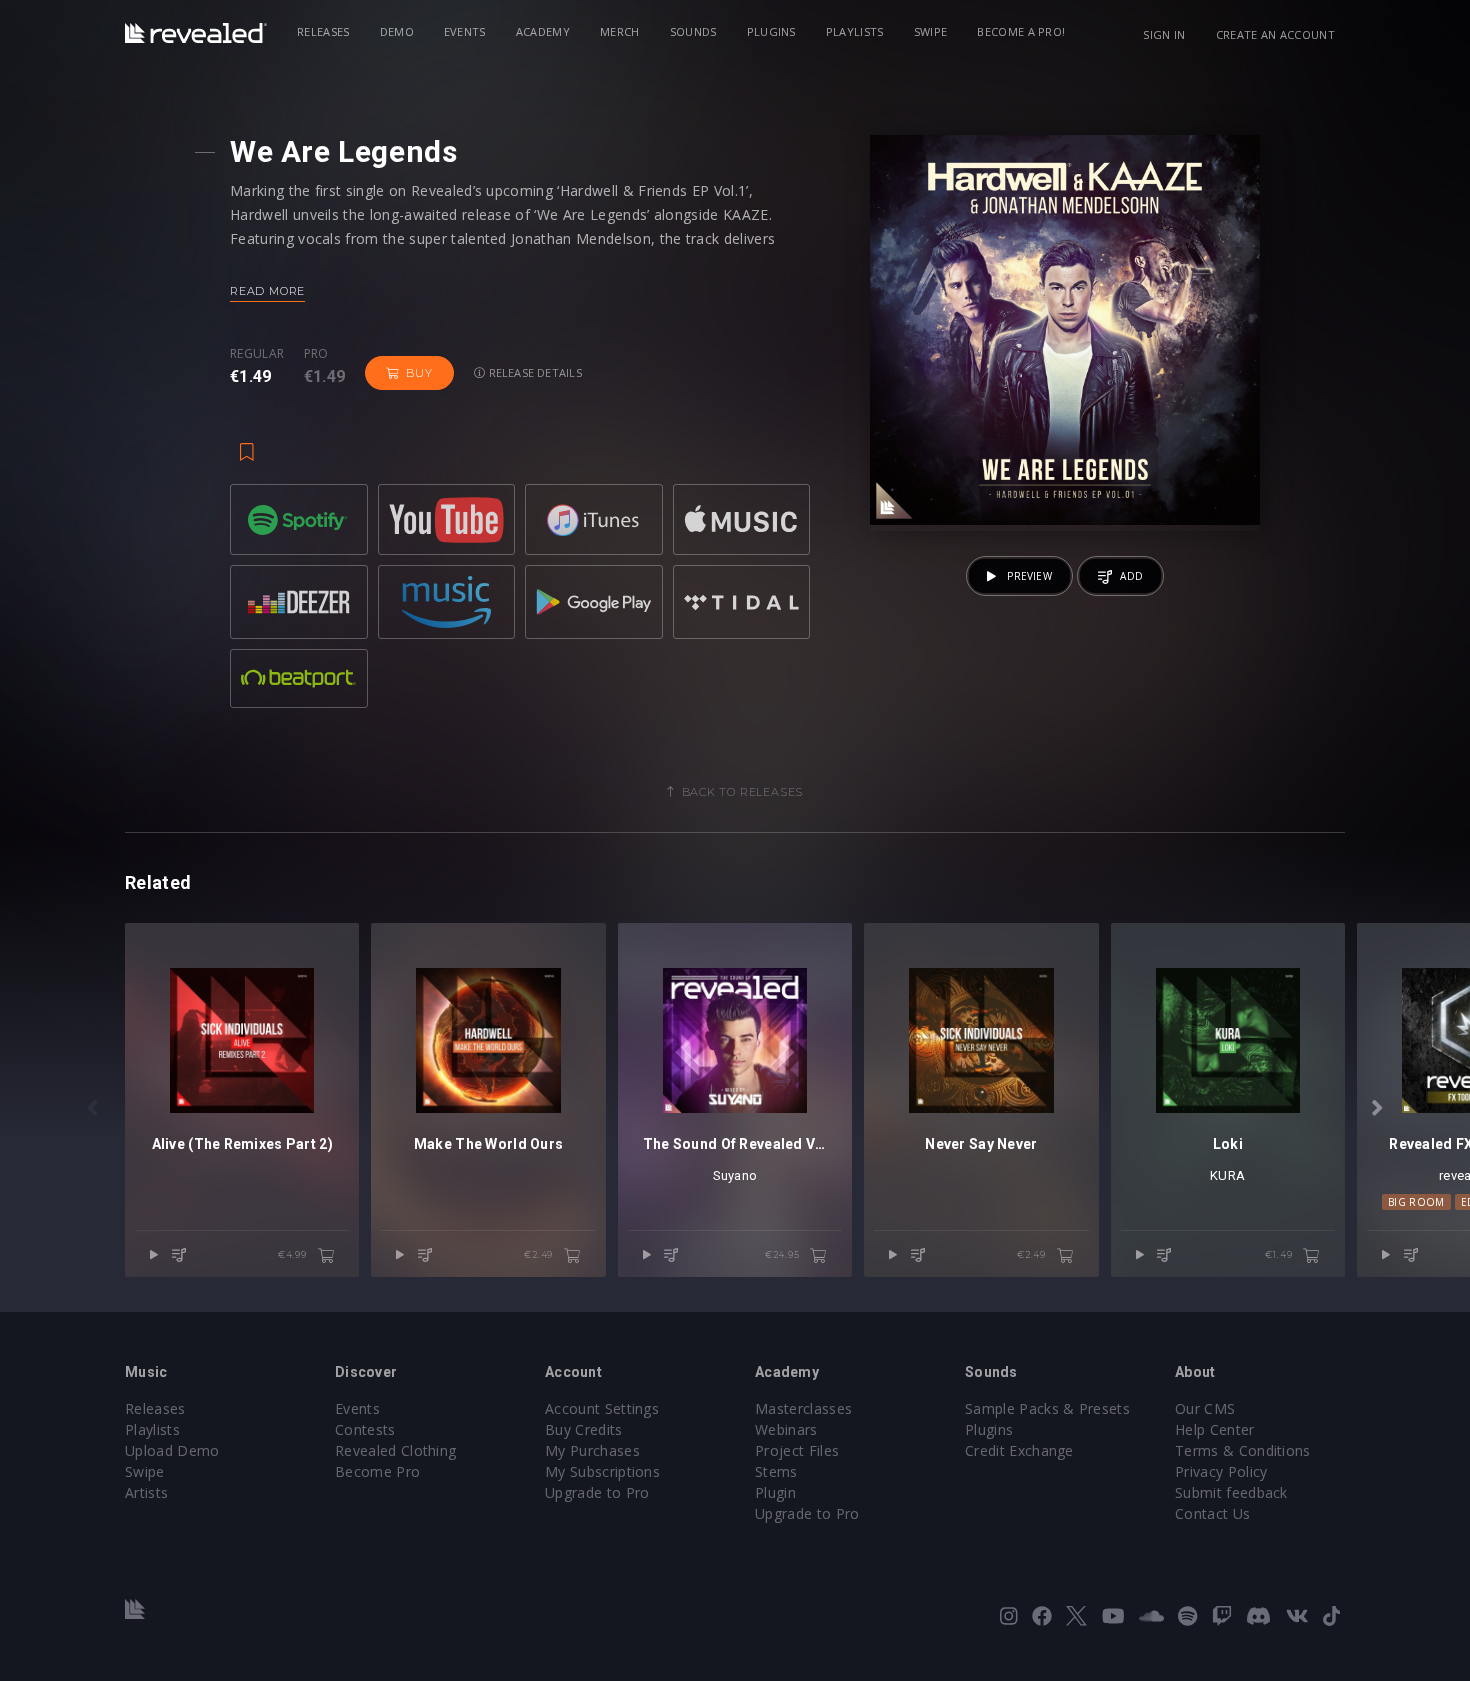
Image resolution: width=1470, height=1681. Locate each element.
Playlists (855, 31)
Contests (365, 1429)
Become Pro (377, 1471)
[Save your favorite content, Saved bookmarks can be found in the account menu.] (247, 442)
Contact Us (1212, 1513)
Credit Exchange (1019, 1450)
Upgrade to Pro (597, 1492)
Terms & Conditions (1243, 1450)
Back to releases (743, 792)
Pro (316, 354)
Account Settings (602, 1408)
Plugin (775, 1492)
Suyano (735, 1175)
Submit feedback (1231, 1492)
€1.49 (1280, 1254)
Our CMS (1205, 1408)
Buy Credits (584, 1429)
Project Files (797, 1450)
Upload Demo (172, 1450)
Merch (620, 31)
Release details (533, 372)
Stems (776, 1471)
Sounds (693, 31)
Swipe (931, 31)
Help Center (1215, 1429)
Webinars (786, 1429)
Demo (397, 31)
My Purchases (592, 1450)
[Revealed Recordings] (196, 33)
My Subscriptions (602, 1471)
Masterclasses (803, 1408)
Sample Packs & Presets (1047, 1408)
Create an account (1275, 34)
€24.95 (784, 1254)
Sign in (1164, 34)
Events (465, 31)
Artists (146, 1492)
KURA (1227, 1175)
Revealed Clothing (395, 1450)
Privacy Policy (1221, 1471)
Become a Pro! (1021, 31)
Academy (543, 31)
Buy (419, 373)
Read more (267, 291)
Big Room (1416, 1202)
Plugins (771, 31)
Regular (257, 354)
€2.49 (540, 1254)
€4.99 (294, 1254)
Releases (323, 31)
